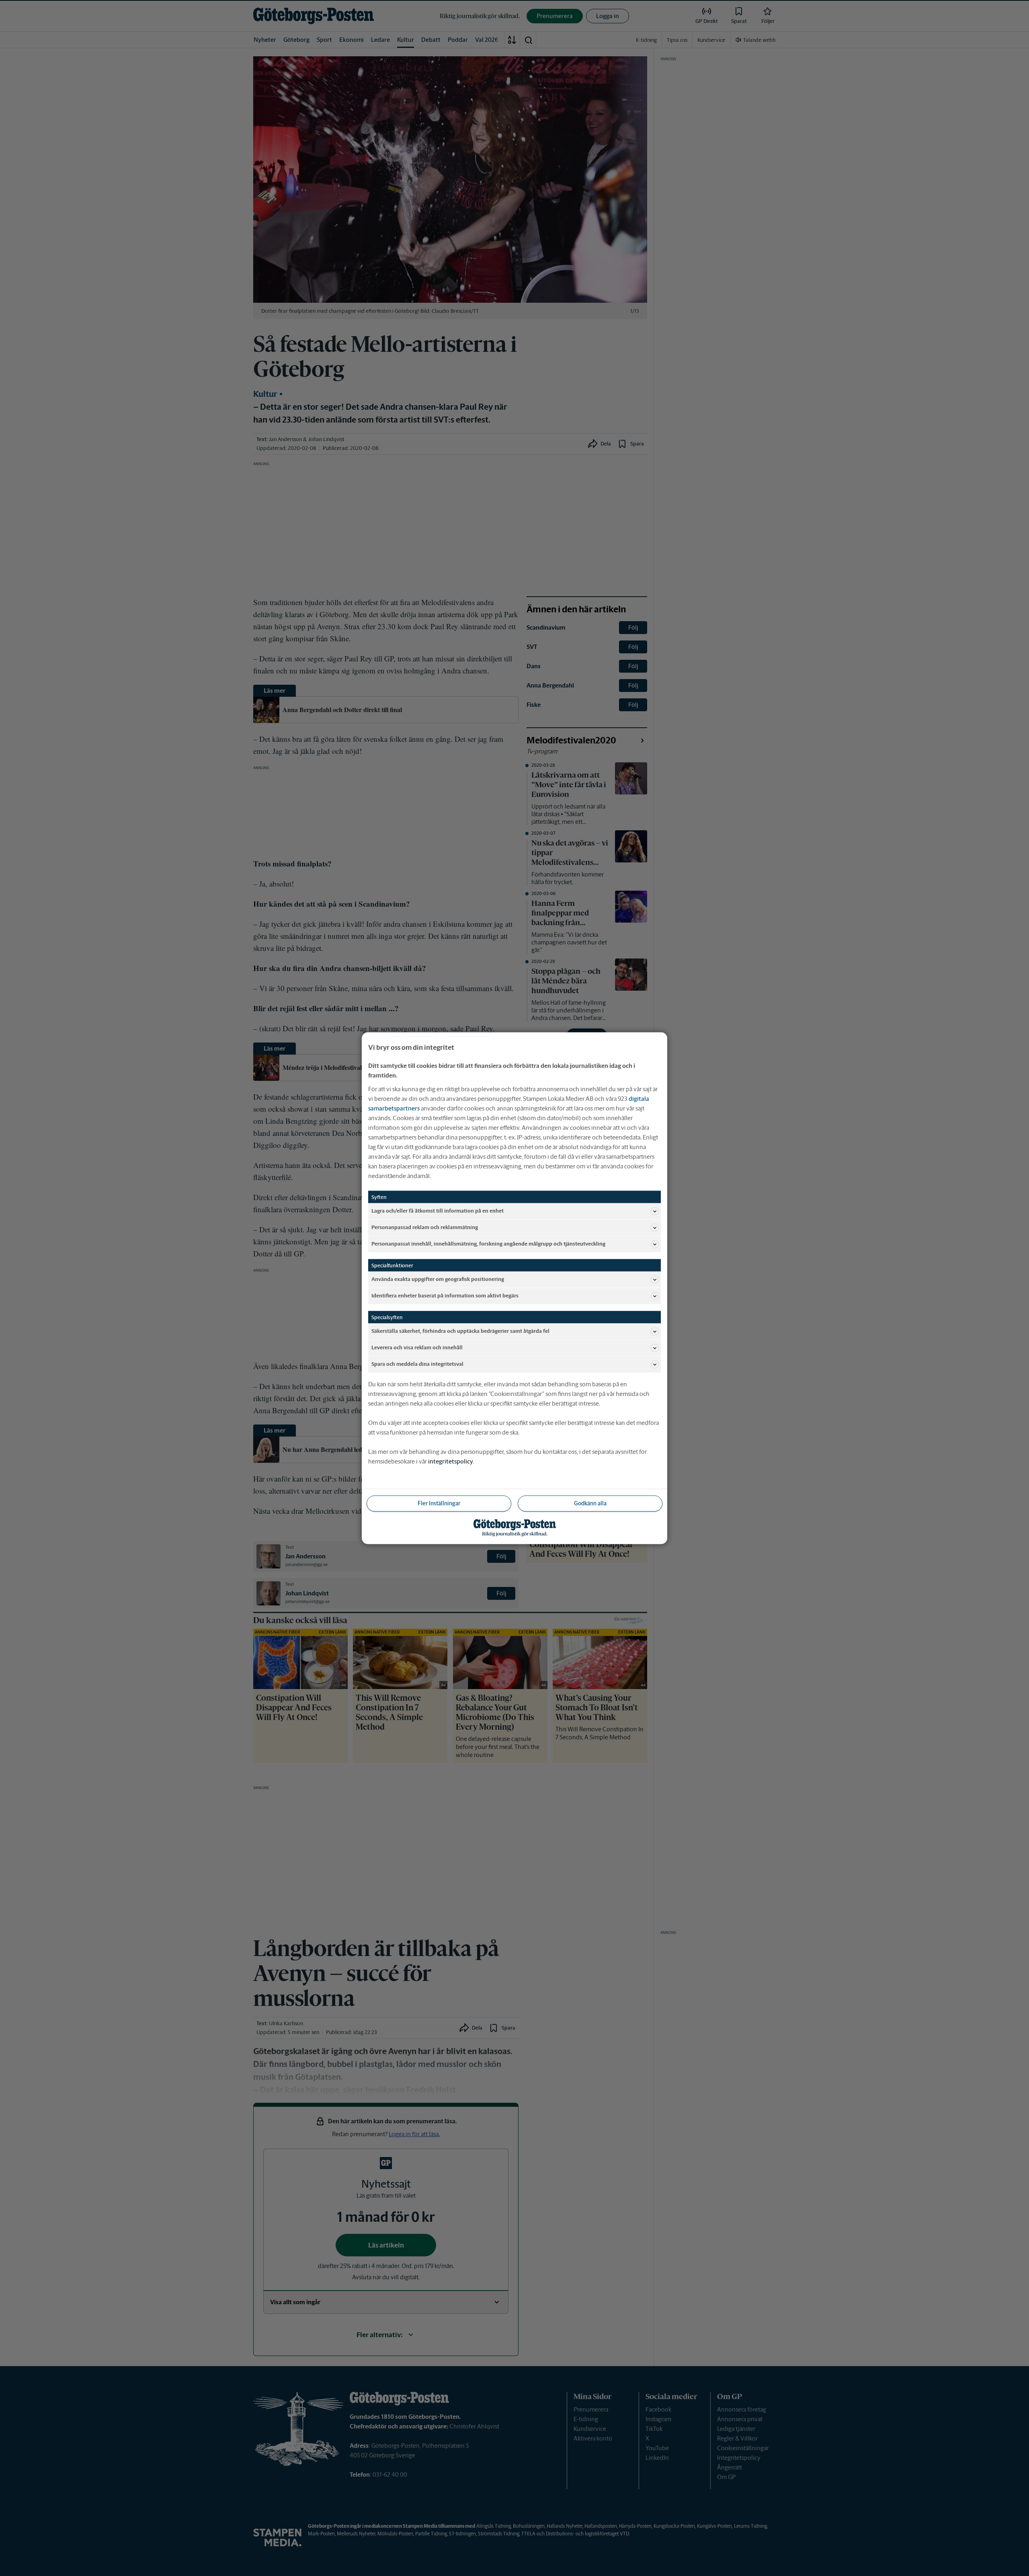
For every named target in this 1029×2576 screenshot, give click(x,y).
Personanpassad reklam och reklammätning (425, 1227)
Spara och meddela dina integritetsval (417, 1364)
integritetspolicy (451, 1461)
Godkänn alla (590, 1503)
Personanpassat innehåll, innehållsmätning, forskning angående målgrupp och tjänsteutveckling (488, 1244)
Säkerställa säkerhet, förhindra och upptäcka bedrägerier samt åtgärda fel (460, 1331)
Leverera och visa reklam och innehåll (417, 1348)
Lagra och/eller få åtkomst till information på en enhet (438, 1211)
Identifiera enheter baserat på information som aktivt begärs (445, 1296)
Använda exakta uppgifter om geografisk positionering (438, 1279)
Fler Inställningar (439, 1503)
